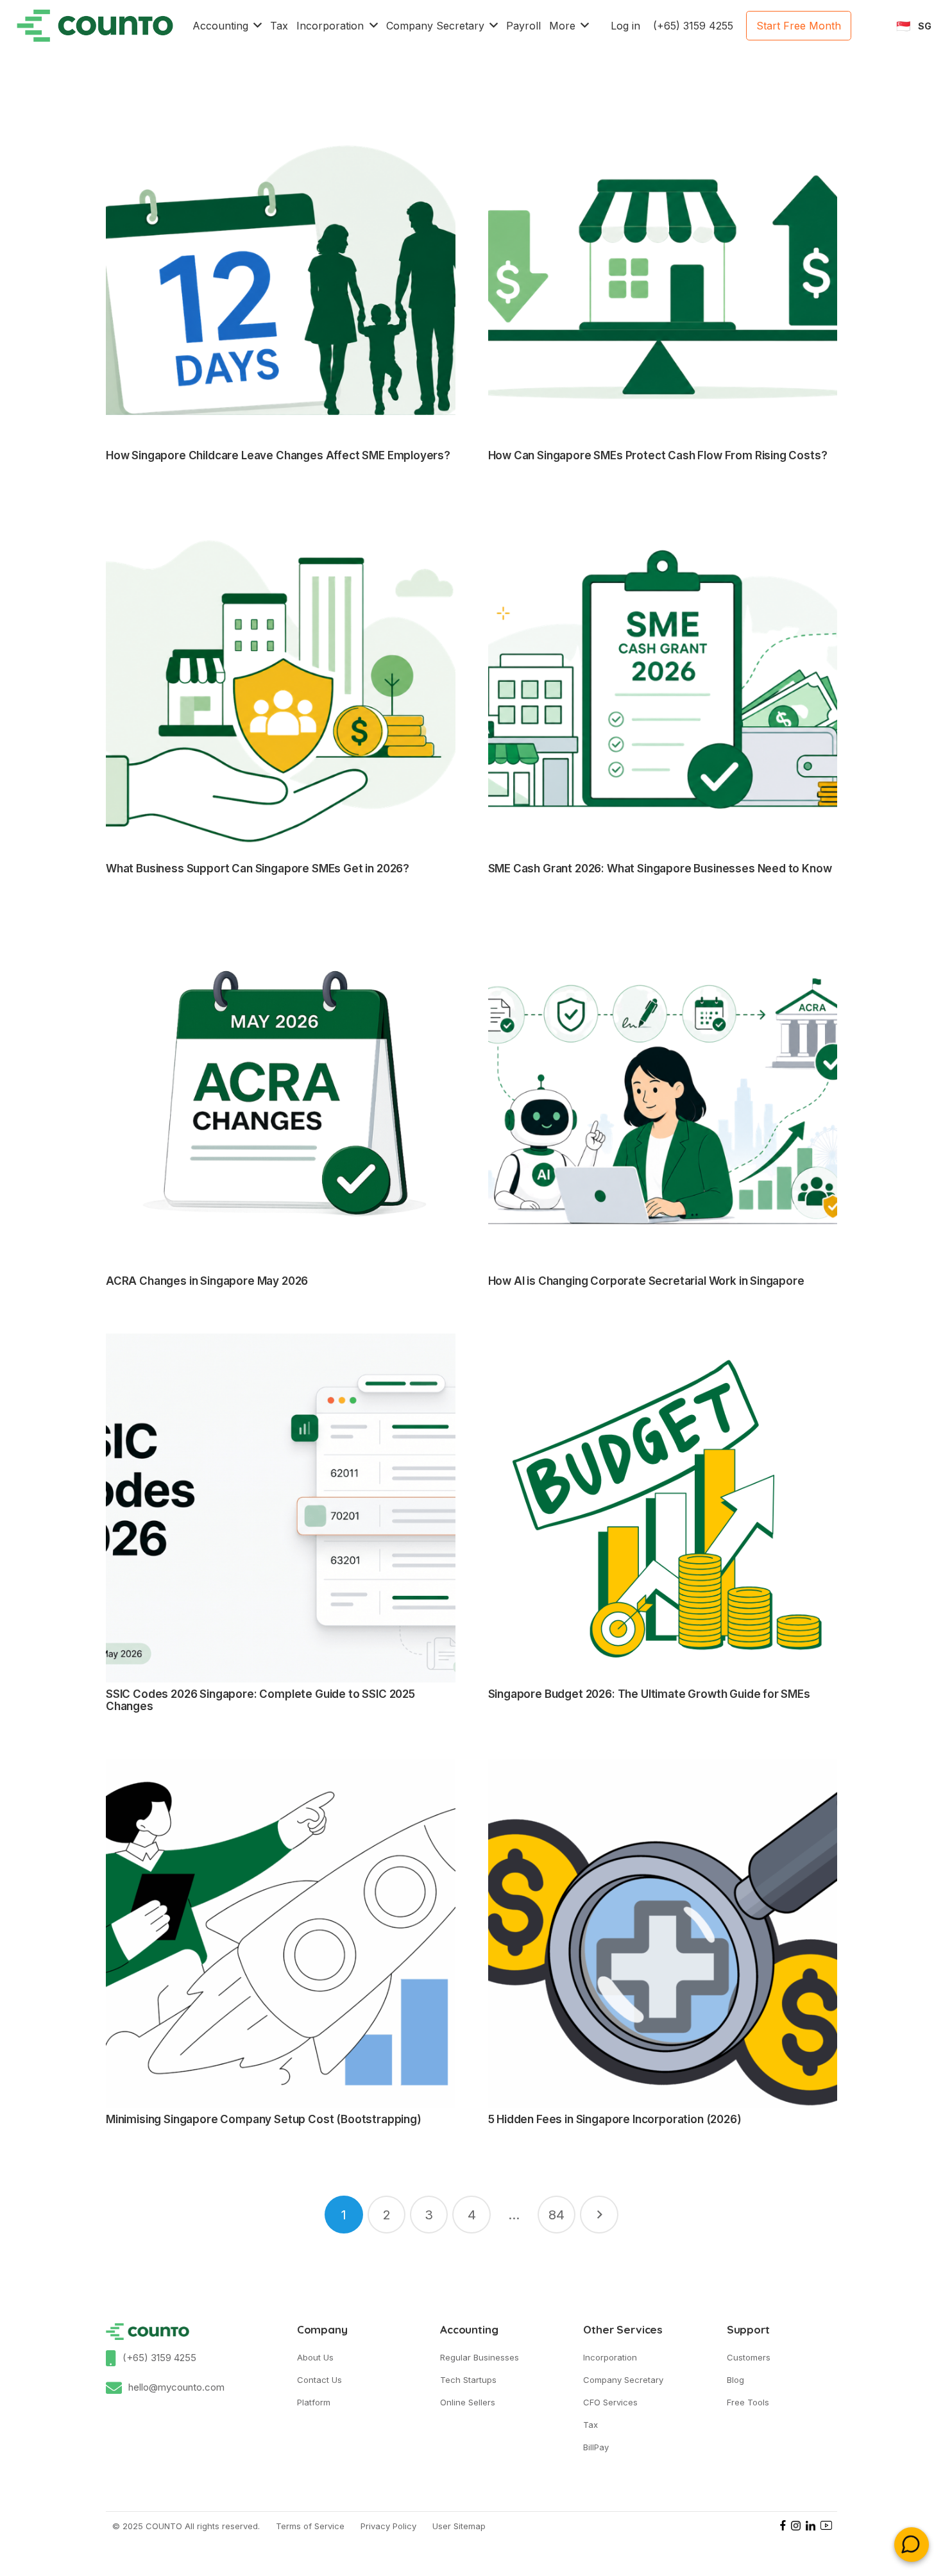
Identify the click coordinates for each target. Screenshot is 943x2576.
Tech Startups (468, 2380)
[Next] (599, 2215)
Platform (314, 2402)
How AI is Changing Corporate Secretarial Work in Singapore (646, 1281)
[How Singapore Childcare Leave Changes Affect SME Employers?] (281, 270)
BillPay (596, 2447)
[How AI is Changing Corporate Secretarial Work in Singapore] (663, 1095)
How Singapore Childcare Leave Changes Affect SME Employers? (278, 455)
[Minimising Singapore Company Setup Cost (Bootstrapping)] (281, 1934)
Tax (590, 2425)
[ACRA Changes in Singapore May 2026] (281, 1095)
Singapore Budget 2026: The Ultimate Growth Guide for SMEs (649, 1694)
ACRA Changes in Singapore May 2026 (207, 1281)
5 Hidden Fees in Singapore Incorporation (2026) (615, 2119)
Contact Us (319, 2380)
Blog (735, 2380)
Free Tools (748, 2402)
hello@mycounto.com (176, 2387)
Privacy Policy (388, 2526)
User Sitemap (459, 2526)
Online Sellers (468, 2402)
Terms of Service (310, 2526)
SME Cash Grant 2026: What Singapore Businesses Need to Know (660, 869)
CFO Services (610, 2402)
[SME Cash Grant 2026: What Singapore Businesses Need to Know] (663, 683)
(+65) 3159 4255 (159, 2358)
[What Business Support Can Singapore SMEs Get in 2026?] (281, 683)
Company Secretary (623, 2380)
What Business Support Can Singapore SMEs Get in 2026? (258, 869)
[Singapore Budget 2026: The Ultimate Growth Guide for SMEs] (663, 1508)
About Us (315, 2357)
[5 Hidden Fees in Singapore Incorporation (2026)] (663, 1934)
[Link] (95, 26)
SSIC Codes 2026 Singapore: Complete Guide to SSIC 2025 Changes (260, 1700)
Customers (749, 2357)
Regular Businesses (480, 2357)
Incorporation (610, 2357)
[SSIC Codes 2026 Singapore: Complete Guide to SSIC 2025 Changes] (281, 1508)
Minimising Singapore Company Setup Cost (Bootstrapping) (264, 2119)
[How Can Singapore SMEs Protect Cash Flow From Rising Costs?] (663, 270)
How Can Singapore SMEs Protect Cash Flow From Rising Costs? (658, 455)
